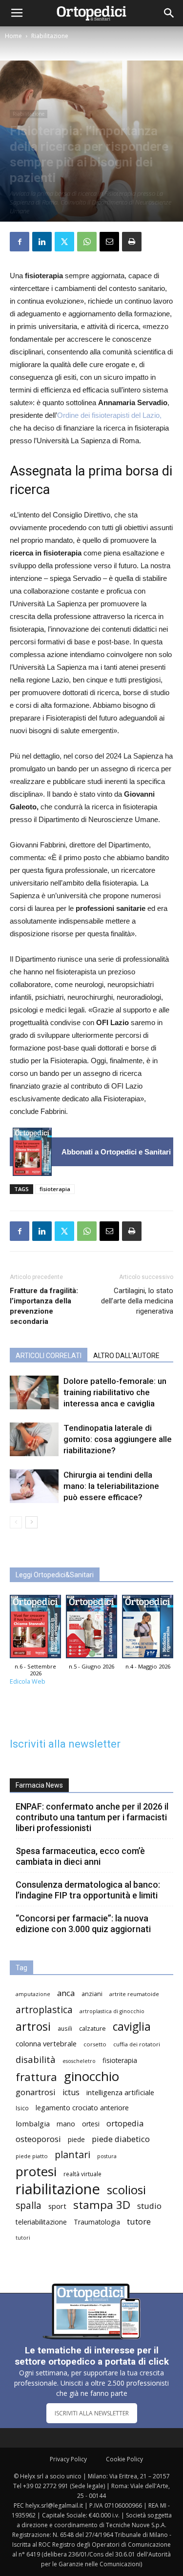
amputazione (33, 1994)
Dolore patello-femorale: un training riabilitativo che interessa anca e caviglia (115, 1392)
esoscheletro (79, 2061)
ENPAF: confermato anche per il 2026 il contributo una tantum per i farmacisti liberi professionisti (92, 1817)
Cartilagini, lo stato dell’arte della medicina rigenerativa (137, 1301)
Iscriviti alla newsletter (65, 1744)
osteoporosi (38, 2139)
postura (107, 2156)
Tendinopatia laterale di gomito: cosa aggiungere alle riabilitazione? (118, 1439)
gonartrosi (36, 2092)
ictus (71, 2092)
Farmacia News (39, 1785)
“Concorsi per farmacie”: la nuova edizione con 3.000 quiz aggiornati (83, 1924)
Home (13, 36)
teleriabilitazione (41, 2222)
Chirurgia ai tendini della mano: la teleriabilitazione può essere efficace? (111, 1486)
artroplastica (44, 2009)
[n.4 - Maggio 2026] (148, 1629)
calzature (92, 2029)
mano (66, 2124)
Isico (22, 2108)
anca (66, 1993)
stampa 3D (102, 2205)
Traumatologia (97, 2222)
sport (57, 2206)
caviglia (132, 2027)
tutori (23, 2238)
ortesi (91, 2124)
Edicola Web (28, 1681)
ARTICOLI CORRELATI (49, 1356)
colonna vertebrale (46, 2043)
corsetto (95, 2044)
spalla (29, 2205)
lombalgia (33, 2123)
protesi (36, 2172)
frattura (36, 2077)
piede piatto (32, 2156)
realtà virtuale (82, 2174)
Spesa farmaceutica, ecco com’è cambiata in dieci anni (80, 1856)
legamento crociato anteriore (82, 2108)
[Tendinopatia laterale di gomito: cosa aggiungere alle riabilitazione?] (34, 1439)
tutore (139, 2221)
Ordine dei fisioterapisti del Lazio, (109, 415)
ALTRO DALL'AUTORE (126, 1356)
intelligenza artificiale (120, 2092)
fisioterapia (55, 1189)
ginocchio (91, 2076)
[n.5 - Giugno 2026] (91, 1629)
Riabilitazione (50, 36)
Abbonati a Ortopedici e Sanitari (116, 1152)
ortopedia (125, 2123)
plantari (72, 2154)
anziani (92, 1994)
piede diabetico (121, 2139)
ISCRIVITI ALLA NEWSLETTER (92, 2413)
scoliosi (126, 2190)
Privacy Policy (68, 2459)
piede (76, 2139)
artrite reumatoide (134, 1994)
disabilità (36, 2059)
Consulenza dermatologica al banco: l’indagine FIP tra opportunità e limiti (88, 1890)
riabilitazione (58, 2189)
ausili (65, 2028)
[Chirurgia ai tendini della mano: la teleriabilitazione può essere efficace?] (34, 1486)
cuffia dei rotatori (137, 2044)
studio (149, 2206)
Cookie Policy (124, 2459)
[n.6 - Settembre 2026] (32, 1152)
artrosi (33, 2027)
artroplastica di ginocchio (112, 2011)
